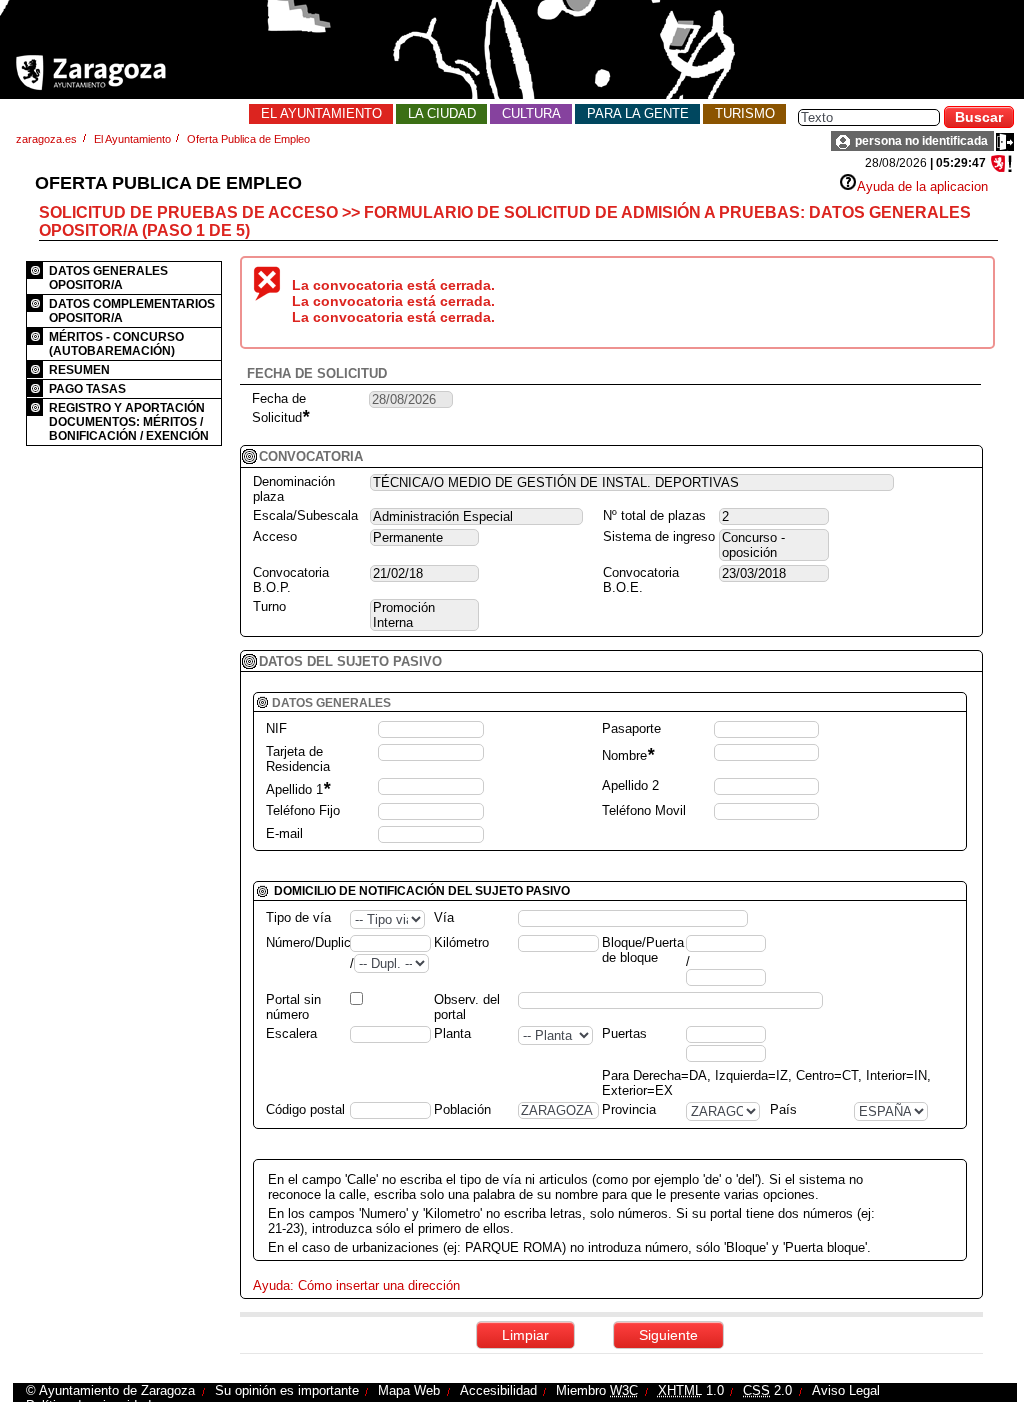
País (783, 1109)
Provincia (629, 1109)
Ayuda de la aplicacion (922, 186)
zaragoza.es (46, 139)
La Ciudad (442, 113)
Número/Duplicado (319, 942)
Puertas (624, 1033)
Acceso (275, 536)
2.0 (767, 1390)
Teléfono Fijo (303, 810)
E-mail (284, 833)
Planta (452, 1033)
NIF (276, 728)
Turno (269, 606)
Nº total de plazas (654, 515)
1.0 (691, 1390)
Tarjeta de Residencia (298, 759)
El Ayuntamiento (321, 113)
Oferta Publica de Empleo (248, 139)
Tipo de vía (298, 917)
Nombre (628, 755)
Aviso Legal (846, 1390)
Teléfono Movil (644, 810)
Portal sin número (293, 1007)
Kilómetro (461, 942)
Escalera (291, 1033)
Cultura (531, 113)
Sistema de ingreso (659, 536)
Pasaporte (631, 728)
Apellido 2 (630, 785)
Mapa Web (409, 1390)
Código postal (305, 1109)
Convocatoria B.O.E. (641, 580)
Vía (444, 917)
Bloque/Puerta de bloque (643, 950)
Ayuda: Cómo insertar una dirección (356, 1285)
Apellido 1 (298, 789)
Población (462, 1109)
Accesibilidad (498, 1390)
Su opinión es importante (287, 1390)
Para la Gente (638, 113)
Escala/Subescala (305, 515)
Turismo (745, 113)
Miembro (597, 1390)
